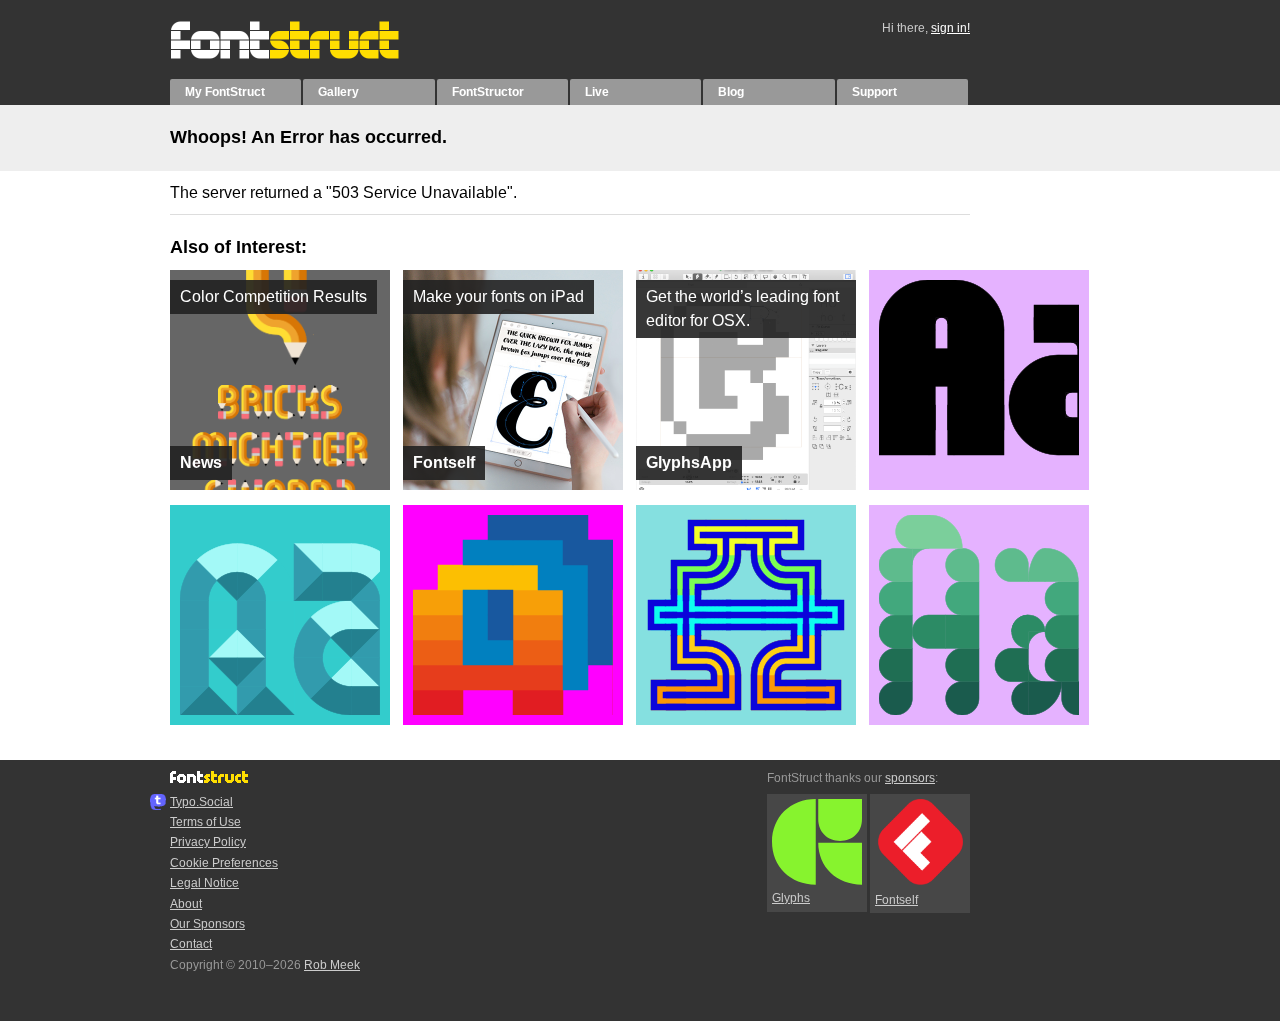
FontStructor (488, 92)
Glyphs (791, 898)
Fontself (896, 900)
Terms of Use (205, 822)
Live (597, 92)
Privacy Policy (208, 842)
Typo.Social (201, 802)
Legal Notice (204, 883)
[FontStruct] (305, 55)
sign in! (950, 28)
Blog (731, 92)
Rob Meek (332, 965)
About (186, 904)
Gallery (338, 92)
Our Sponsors (207, 924)
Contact (191, 944)
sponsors (910, 778)
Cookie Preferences (224, 863)
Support (874, 92)
